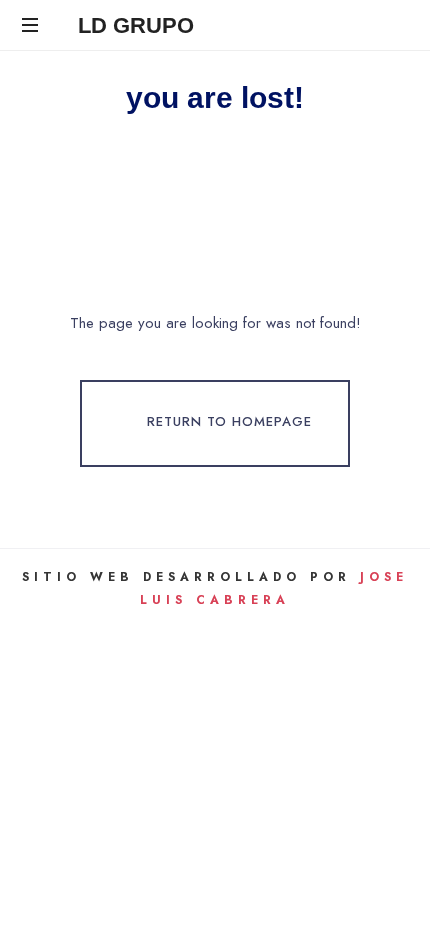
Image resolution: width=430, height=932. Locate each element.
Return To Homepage (229, 422)
